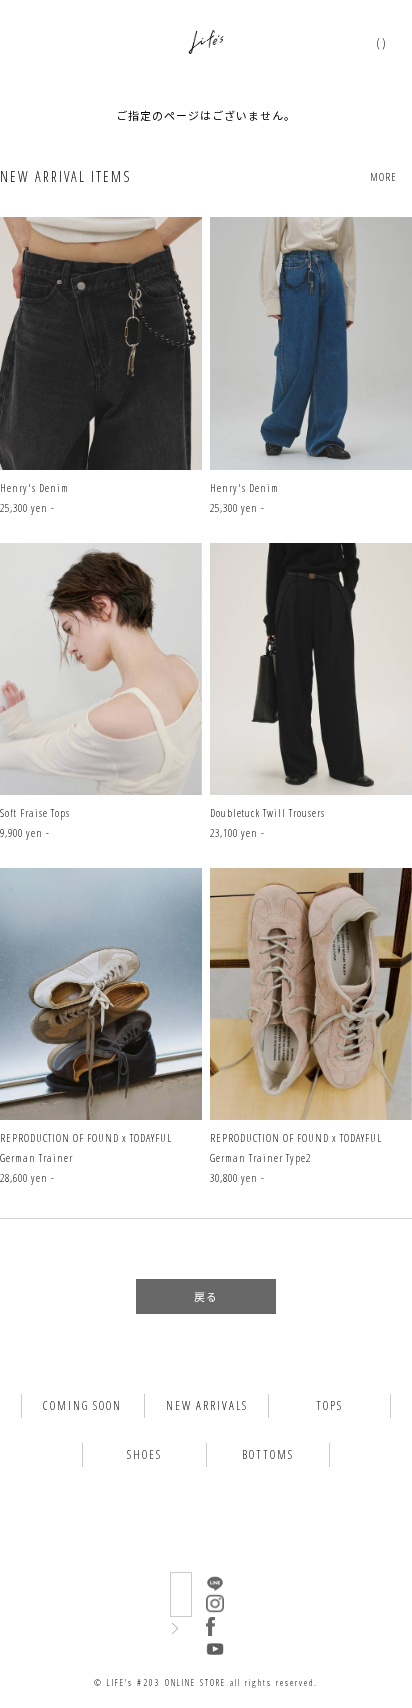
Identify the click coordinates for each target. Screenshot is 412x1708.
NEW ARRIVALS (207, 1405)
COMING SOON (82, 1405)
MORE (383, 176)
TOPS (329, 1405)
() (382, 42)
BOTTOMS (268, 1454)
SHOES (144, 1454)
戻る (206, 1296)
